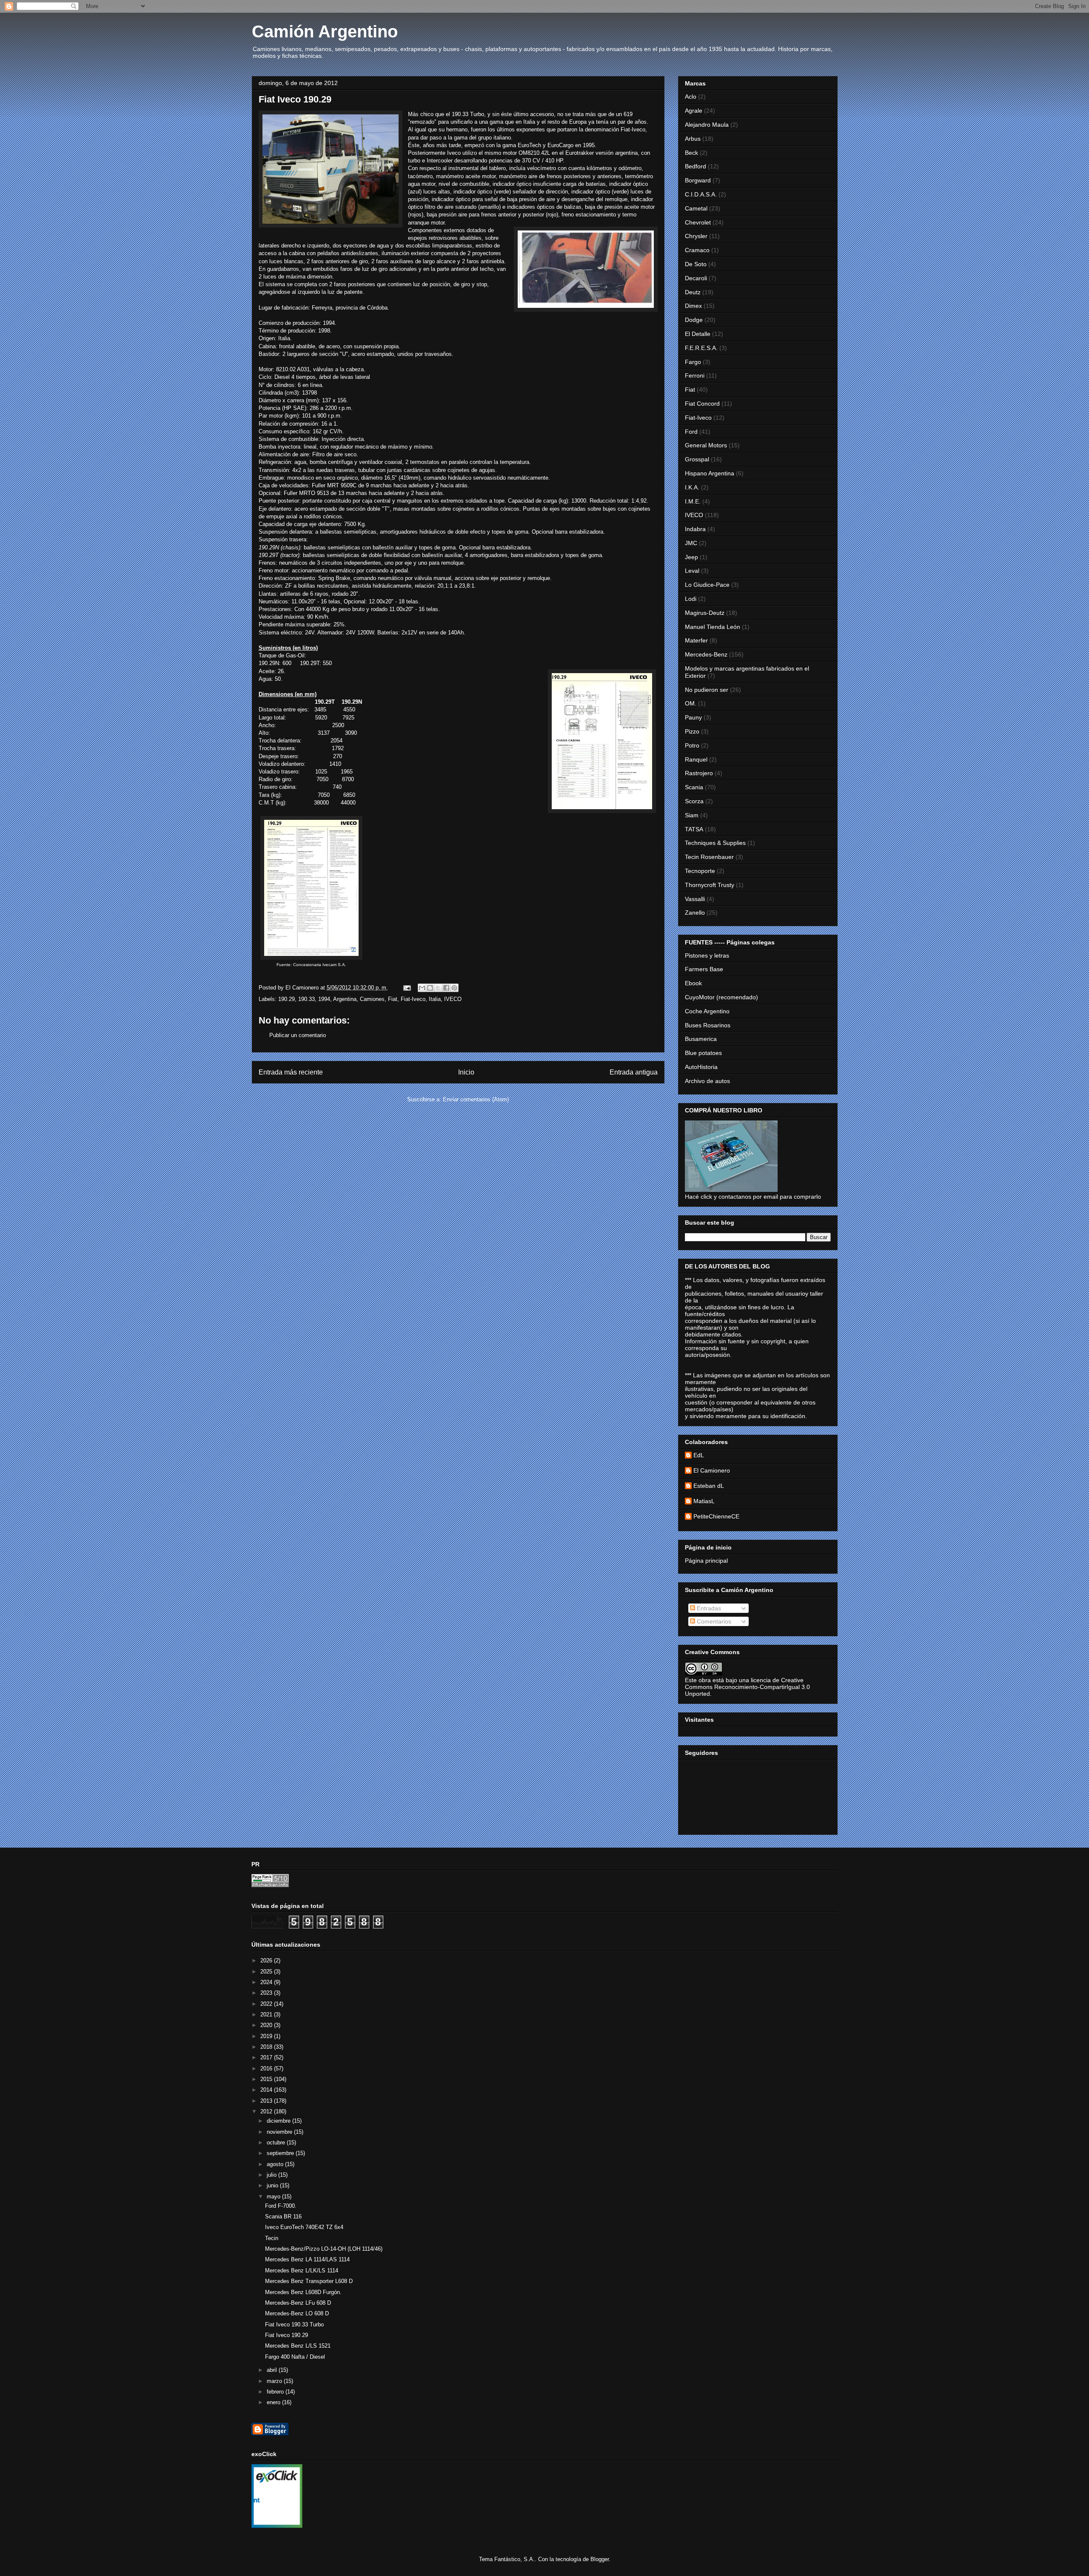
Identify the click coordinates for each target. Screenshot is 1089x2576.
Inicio (466, 1072)
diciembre (279, 2121)
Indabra (695, 529)
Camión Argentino (325, 31)
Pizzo (692, 731)
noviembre (280, 2132)
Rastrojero (699, 773)
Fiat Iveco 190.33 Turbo (294, 2324)
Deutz (693, 292)
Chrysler (696, 236)
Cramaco (697, 250)
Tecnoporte (700, 871)
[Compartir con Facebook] (446, 988)
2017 (267, 2057)
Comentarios (713, 1621)
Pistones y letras (707, 955)
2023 (267, 1993)
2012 (267, 2111)
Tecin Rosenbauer (709, 857)
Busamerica (701, 1039)
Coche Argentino (707, 1011)
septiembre (281, 2153)
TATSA (694, 829)
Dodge (694, 320)
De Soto (696, 264)
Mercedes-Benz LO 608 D (297, 2313)
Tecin (272, 2238)
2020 (267, 2025)
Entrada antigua (634, 1072)
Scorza (694, 801)
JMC (691, 543)
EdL (699, 1455)
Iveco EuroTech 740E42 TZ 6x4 (304, 2227)
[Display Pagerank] (270, 1885)
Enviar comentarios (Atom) (476, 1099)
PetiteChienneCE (716, 1516)
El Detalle (698, 334)
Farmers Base (704, 969)
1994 (324, 999)
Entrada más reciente (291, 1072)
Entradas (708, 1608)
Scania (694, 787)
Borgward (698, 180)
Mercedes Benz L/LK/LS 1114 (302, 2270)
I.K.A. (692, 487)
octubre (277, 2142)
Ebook (693, 983)
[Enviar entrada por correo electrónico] (407, 988)
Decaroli (696, 278)
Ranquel (696, 759)
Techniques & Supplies (715, 843)
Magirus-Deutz (705, 613)
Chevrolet (698, 222)
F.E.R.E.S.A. (701, 348)
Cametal (696, 208)
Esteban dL (709, 1486)
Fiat (393, 999)
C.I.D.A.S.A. (701, 194)
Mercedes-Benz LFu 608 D (298, 2303)
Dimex (693, 306)
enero (274, 2402)
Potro (692, 745)
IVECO (453, 999)
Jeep (691, 557)
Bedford (696, 166)
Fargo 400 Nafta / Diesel (295, 2357)
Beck (691, 153)
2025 (267, 1972)
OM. (691, 703)
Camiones (372, 999)
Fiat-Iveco (413, 999)
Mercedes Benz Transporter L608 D (309, 2281)
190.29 (287, 999)
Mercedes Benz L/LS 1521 (298, 2346)
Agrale (694, 111)
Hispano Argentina (710, 473)
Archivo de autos (707, 1081)
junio (273, 2185)
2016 (267, 2068)
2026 (267, 1960)
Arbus (693, 139)
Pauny (693, 717)
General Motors (706, 445)
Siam (692, 815)
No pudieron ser (707, 690)
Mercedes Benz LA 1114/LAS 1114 (307, 2259)
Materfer (696, 640)
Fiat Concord (702, 404)
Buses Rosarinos (708, 1025)
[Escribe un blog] (430, 988)
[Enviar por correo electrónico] (422, 988)
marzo (275, 2381)
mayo (274, 2196)
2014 (267, 2090)
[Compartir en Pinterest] (454, 988)
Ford (691, 432)
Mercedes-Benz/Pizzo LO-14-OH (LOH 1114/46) (324, 2249)
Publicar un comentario (298, 1035)
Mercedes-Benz (706, 654)
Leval (692, 571)
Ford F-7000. (281, 2206)
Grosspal (697, 459)
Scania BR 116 (283, 2216)
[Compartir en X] (438, 988)
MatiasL (704, 1501)
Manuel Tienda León (713, 627)
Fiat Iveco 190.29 (287, 2335)
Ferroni (695, 375)
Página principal (706, 1561)
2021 (267, 2014)
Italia (435, 999)
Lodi (691, 599)
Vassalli (695, 899)
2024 (267, 1982)
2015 (267, 2079)
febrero (276, 2392)
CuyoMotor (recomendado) (721, 997)
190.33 (306, 999)
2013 (267, 2101)
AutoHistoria (701, 1067)
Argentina (345, 999)
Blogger (600, 2559)
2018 (267, 2047)
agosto (276, 2164)
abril (273, 2370)
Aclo (691, 97)
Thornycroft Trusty (710, 885)
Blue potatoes (703, 1053)
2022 (267, 2004)
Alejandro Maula (707, 125)
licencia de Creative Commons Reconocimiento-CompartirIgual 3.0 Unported (747, 1687)
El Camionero (712, 1470)
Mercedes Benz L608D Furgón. (303, 2292)
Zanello (695, 913)
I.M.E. (693, 501)
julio (272, 2175)
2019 (267, 2036)
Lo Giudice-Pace (707, 585)
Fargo (693, 362)
